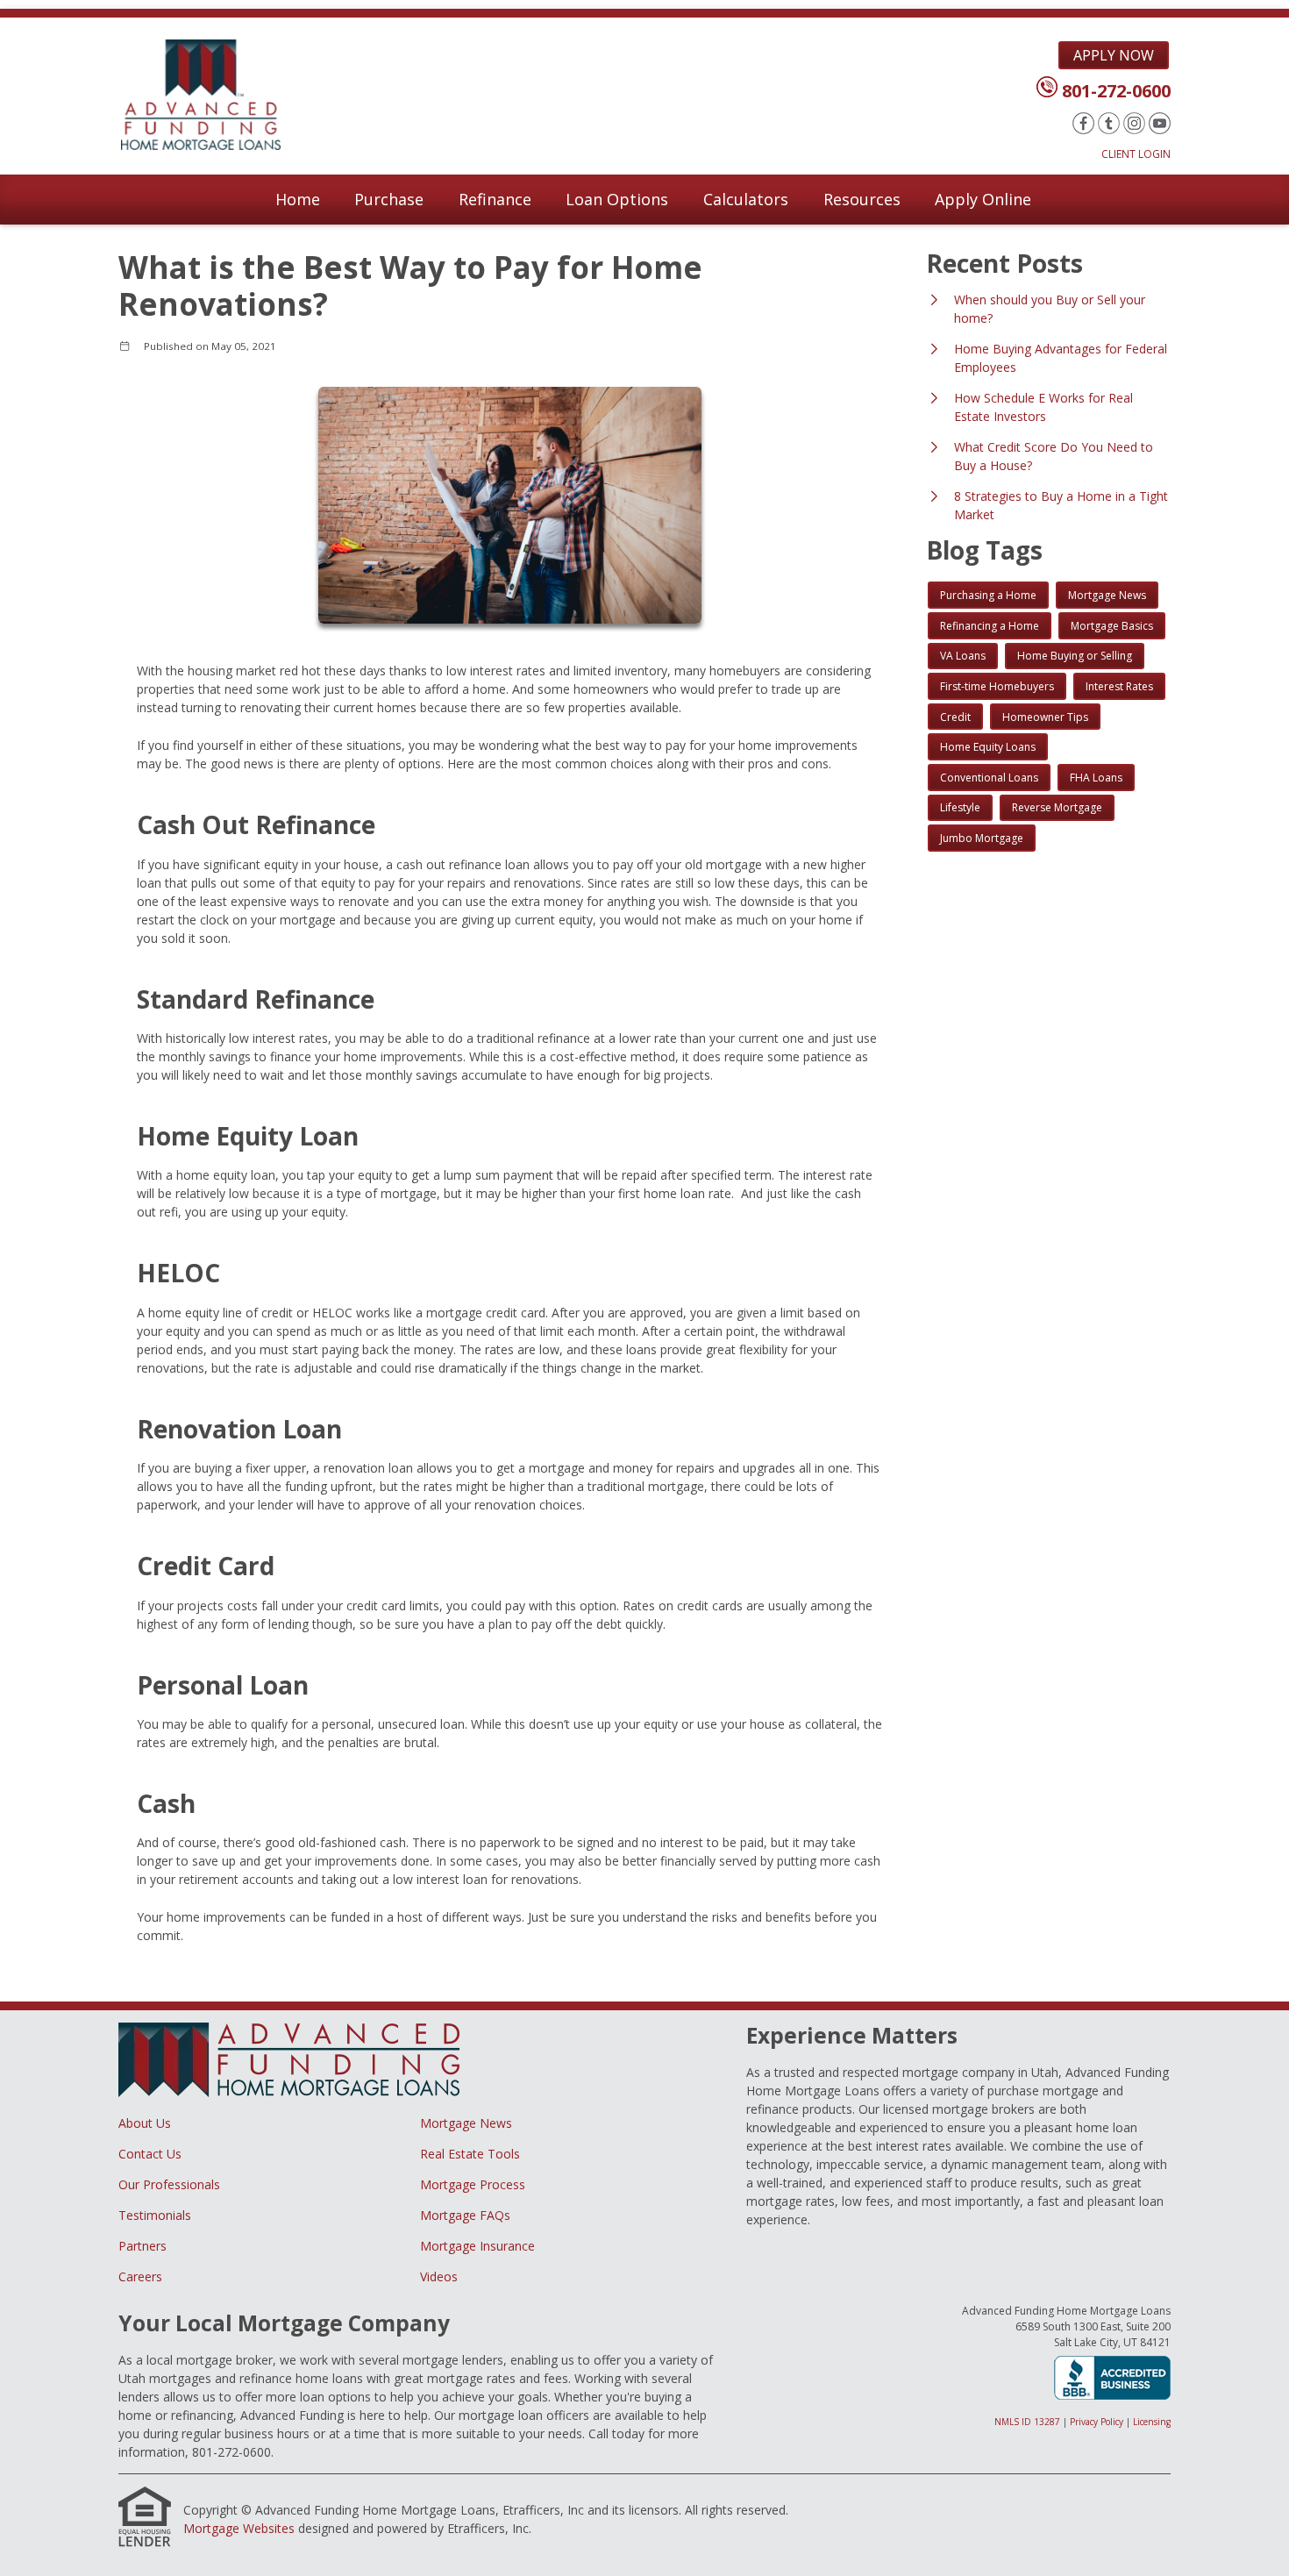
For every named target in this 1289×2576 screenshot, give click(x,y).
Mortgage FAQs (465, 2215)
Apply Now (1114, 55)
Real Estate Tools (470, 2154)
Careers (140, 2276)
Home (298, 199)
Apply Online (983, 199)
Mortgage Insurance (477, 2246)
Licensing (1152, 2422)
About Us (145, 2123)
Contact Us (150, 2154)
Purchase (389, 199)
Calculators (746, 199)
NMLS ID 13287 (1027, 2422)
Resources (862, 199)
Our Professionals (169, 2184)
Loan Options (617, 199)
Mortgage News (466, 2123)
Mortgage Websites (239, 2528)
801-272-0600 (1116, 91)
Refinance (495, 199)
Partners (142, 2246)
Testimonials (155, 2215)
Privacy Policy (1097, 2422)
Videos (439, 2276)
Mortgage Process (473, 2184)
